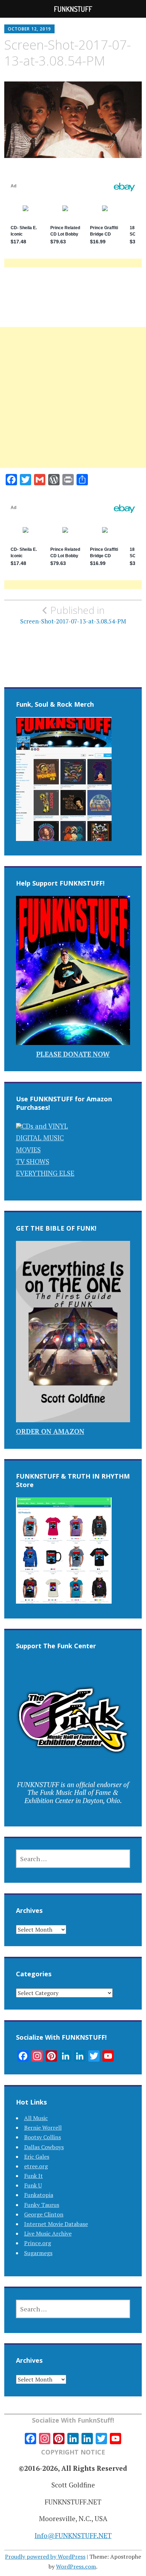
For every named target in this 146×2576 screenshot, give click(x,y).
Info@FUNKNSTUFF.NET (73, 2535)
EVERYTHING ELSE (45, 1173)
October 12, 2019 (29, 29)
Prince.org (38, 2243)
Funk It (33, 2176)
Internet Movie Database (56, 2224)
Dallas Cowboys (44, 2147)
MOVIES (28, 1150)
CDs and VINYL (45, 1126)
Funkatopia (39, 2195)
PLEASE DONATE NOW (73, 1054)
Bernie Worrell (43, 2128)
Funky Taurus (42, 2205)
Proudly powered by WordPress (45, 2557)
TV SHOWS (33, 1161)
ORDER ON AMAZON (50, 1431)
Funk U (33, 2185)
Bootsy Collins (43, 2137)
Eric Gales (37, 2157)
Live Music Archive (48, 2233)
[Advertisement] (73, 406)
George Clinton (44, 2214)
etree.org (36, 2166)
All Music (36, 2118)
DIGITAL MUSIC (40, 1138)
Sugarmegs (38, 2253)
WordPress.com (76, 2566)
